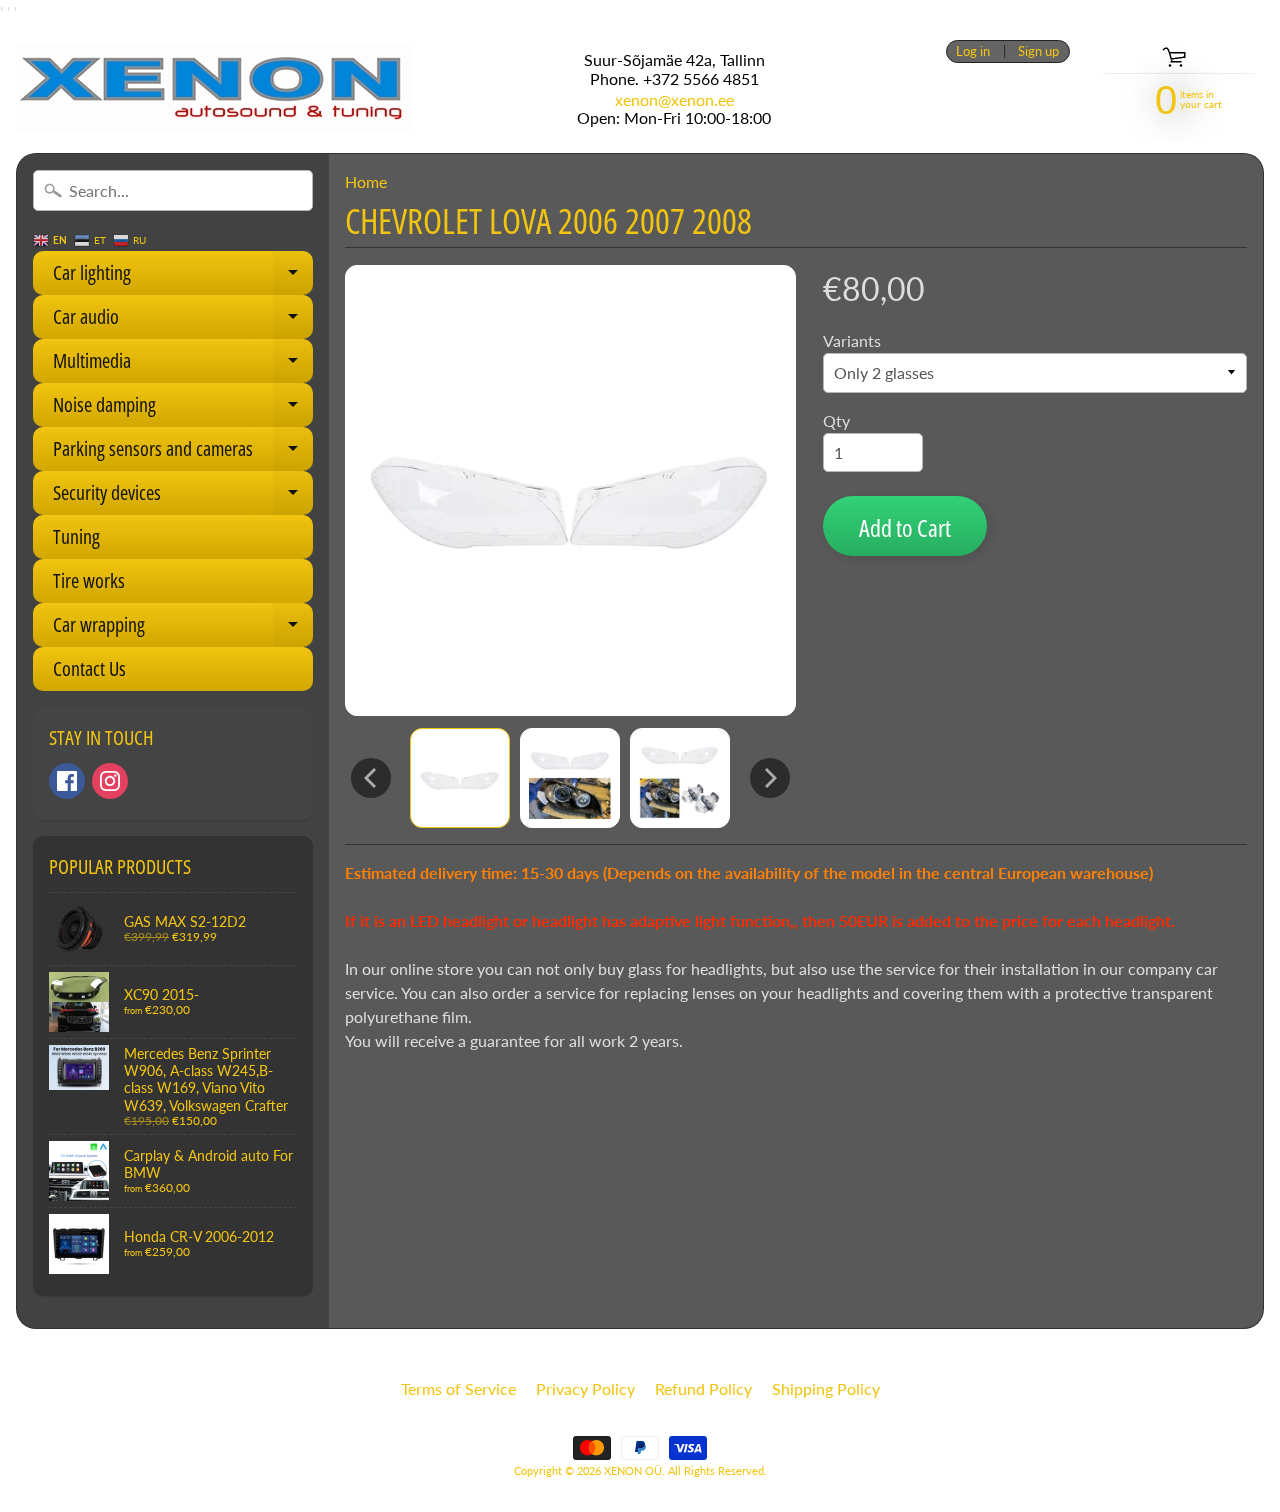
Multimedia (183, 365)
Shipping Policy (826, 1388)
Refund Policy (703, 1388)
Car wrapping (183, 629)
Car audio (183, 321)
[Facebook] (67, 781)
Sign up (1038, 51)
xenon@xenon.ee (674, 100)
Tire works (89, 580)
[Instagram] (110, 781)
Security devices (183, 497)
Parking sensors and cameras (183, 453)
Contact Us (89, 668)
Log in (973, 51)
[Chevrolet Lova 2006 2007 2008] (460, 778)
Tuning (76, 536)
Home (366, 181)
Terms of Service (458, 1388)
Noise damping (183, 409)
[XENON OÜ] (215, 88)
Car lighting (183, 277)
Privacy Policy (585, 1388)
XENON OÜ (633, 1470)
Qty (836, 420)
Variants (852, 340)
